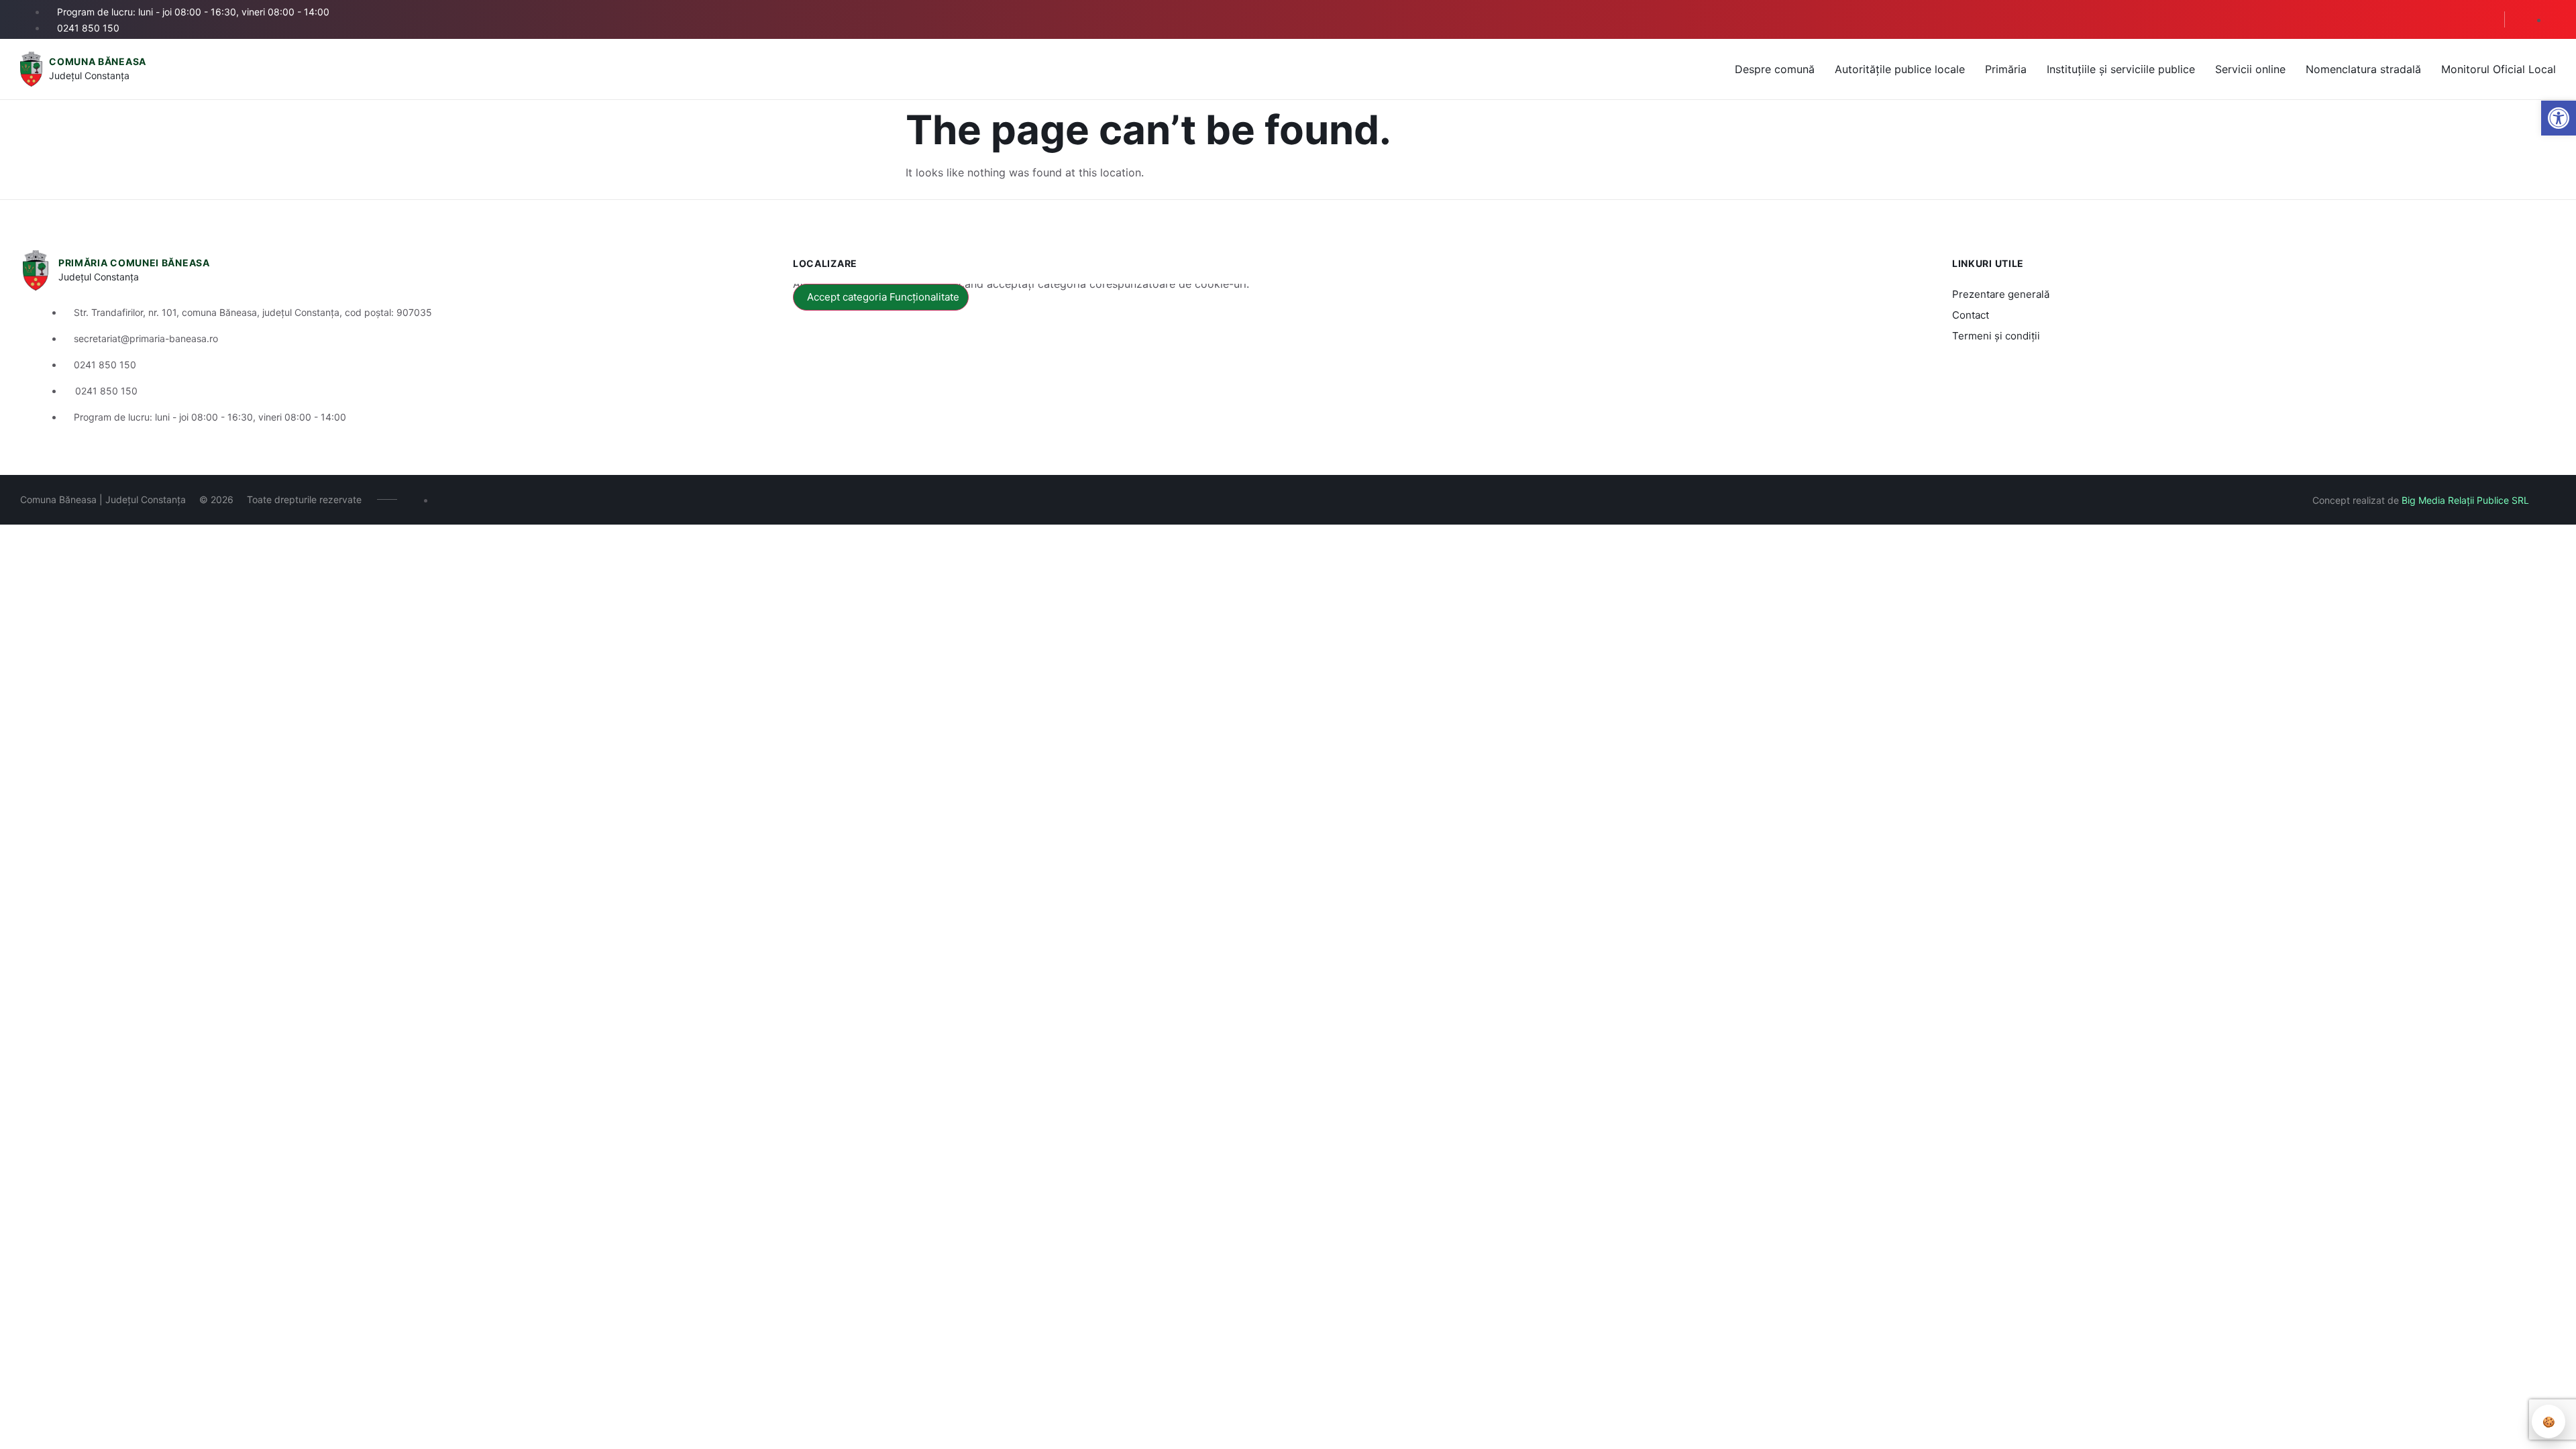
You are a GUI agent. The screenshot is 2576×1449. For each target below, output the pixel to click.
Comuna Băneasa (98, 61)
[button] (2483, 20)
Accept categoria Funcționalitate (883, 297)
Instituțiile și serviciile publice (2121, 69)
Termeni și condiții (1996, 336)
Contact (1971, 315)
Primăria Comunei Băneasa (134, 263)
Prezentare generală (2001, 294)
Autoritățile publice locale (1900, 69)
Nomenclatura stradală (2363, 69)
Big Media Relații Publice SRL (2465, 500)
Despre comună (1775, 69)
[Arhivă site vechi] (2552, 20)
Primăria (2006, 69)
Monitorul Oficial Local (2499, 69)
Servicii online (2250, 69)
